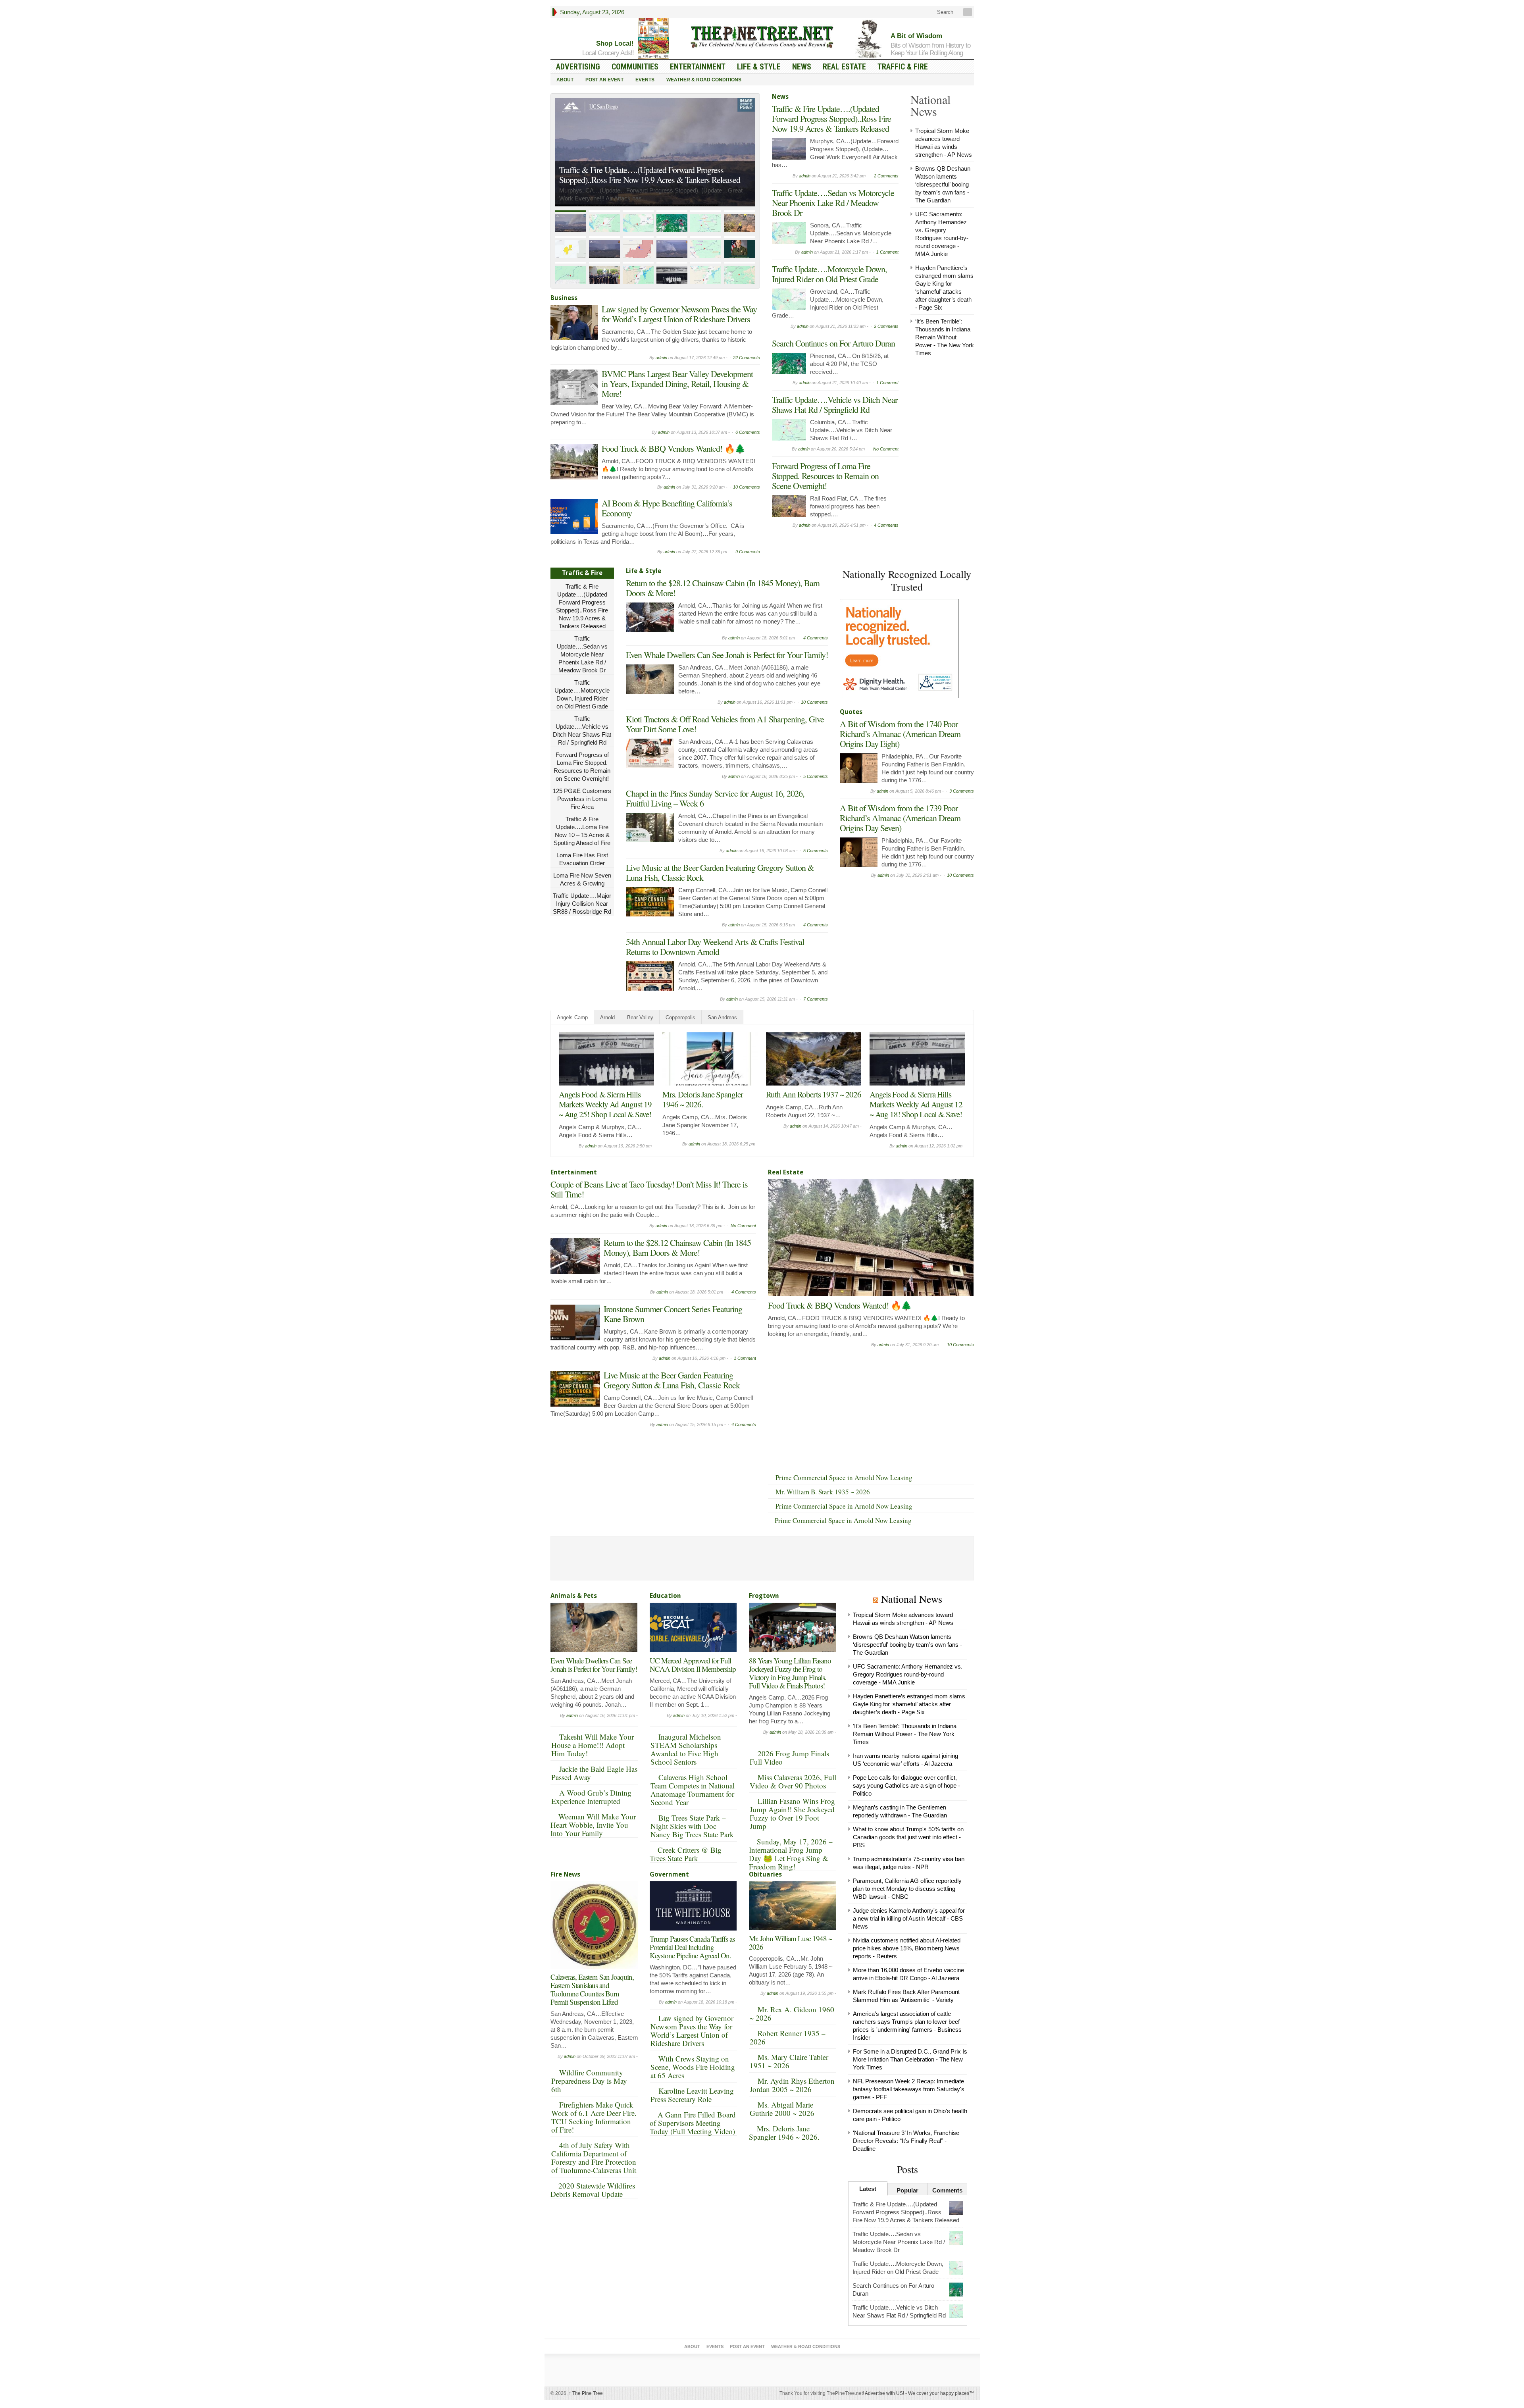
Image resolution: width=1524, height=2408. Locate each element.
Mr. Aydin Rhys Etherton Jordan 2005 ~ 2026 (792, 2085)
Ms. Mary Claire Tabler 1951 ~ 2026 (789, 2061)
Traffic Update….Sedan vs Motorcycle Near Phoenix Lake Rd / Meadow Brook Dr (652, 175)
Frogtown (764, 1596)
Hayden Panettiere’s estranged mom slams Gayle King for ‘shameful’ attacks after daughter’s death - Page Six (909, 1704)
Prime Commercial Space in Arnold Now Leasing (844, 1477)
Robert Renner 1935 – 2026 (788, 2037)
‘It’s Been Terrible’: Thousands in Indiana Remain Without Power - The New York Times (945, 337)
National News (912, 1599)
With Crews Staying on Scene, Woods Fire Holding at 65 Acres (693, 2067)
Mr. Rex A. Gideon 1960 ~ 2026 (792, 2013)
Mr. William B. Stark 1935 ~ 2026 (823, 1492)
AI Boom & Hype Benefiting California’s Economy (667, 508)
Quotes (851, 712)
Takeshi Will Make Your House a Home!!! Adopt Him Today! (593, 1745)
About (565, 80)
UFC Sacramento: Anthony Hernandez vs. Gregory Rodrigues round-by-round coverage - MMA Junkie (908, 1674)
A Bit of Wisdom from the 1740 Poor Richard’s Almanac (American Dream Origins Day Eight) (900, 734)
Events (645, 80)
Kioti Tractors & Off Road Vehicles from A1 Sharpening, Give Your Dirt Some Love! (725, 724)
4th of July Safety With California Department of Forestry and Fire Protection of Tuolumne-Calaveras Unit (594, 2158)
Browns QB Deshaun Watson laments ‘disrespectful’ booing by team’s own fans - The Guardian (943, 184)
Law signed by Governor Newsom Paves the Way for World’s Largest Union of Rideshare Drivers (679, 314)
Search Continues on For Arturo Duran (833, 343)
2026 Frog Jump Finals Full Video (789, 1757)
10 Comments (747, 487)
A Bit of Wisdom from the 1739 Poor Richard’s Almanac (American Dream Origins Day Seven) (900, 818)
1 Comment (887, 252)
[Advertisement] (899, 937)
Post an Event (604, 80)
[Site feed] (968, 12)
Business (564, 298)
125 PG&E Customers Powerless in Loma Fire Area (582, 799)
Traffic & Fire (903, 67)
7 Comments (816, 999)
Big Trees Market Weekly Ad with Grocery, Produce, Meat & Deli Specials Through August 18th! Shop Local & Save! (916, 1109)
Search (944, 12)
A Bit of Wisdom (916, 36)
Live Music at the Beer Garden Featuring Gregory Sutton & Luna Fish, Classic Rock (720, 872)
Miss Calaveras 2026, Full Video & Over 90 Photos (793, 1781)
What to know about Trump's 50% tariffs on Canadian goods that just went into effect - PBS (908, 1837)
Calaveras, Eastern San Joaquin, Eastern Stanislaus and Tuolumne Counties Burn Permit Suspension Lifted (592, 1989)
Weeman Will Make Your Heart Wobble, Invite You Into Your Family (593, 1825)
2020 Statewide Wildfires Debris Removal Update (593, 2190)
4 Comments (886, 525)
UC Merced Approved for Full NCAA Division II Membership (693, 1665)
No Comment (886, 449)
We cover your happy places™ (941, 2393)
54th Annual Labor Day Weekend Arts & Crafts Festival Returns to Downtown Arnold (715, 947)
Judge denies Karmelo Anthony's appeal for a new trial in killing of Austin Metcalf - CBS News (909, 1918)
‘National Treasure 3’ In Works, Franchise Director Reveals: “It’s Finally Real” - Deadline (906, 2141)
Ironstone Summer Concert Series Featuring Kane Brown (673, 1314)
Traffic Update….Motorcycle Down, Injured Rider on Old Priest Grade (829, 274)
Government (669, 1874)
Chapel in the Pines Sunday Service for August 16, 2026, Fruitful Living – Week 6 (715, 798)
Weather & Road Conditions (704, 80)
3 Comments (962, 791)
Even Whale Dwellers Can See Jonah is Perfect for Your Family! (727, 655)
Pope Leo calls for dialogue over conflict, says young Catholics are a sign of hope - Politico (906, 1785)
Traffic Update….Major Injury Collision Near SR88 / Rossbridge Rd (582, 904)
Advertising (578, 67)
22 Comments (747, 358)
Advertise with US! (884, 2393)
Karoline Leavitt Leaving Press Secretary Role (692, 2095)
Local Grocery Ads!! (608, 53)
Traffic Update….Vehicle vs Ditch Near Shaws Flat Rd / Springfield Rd (835, 404)
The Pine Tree (586, 2393)
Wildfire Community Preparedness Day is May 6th (589, 2081)
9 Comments (748, 552)
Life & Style (759, 67)
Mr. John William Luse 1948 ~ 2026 (790, 1942)
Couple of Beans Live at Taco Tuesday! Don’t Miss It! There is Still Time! (710, 1104)
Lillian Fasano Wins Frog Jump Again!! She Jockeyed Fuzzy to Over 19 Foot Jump (792, 1813)
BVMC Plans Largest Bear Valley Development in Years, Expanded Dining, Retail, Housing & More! (677, 384)
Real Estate (844, 67)
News (802, 67)
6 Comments (748, 432)
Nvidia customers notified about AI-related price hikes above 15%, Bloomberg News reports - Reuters (907, 1948)
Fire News (565, 1874)
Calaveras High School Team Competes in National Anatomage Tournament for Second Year (693, 1790)
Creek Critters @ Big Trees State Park (686, 1854)
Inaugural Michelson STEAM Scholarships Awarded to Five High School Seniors (686, 1749)
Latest (868, 2189)
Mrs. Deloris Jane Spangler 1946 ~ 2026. (784, 2133)
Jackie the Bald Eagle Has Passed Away (594, 1773)
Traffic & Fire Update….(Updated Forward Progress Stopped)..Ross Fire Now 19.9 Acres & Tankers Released (831, 118)
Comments (947, 2190)
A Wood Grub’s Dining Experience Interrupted (591, 1797)
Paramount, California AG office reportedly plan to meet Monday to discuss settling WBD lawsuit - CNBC (907, 1889)
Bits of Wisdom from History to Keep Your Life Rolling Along (930, 49)
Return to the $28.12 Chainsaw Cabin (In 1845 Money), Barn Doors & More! (723, 588)
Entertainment (698, 67)
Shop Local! (615, 43)
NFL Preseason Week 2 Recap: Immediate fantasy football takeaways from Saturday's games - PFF (909, 2089)
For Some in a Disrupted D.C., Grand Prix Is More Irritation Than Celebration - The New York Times (910, 2059)
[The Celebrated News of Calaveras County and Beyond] (762, 37)
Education (665, 1596)
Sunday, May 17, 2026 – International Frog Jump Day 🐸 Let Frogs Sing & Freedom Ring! (791, 1854)
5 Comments (816, 776)
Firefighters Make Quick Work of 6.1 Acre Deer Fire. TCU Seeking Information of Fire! (594, 2117)
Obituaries (765, 1874)
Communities (635, 67)
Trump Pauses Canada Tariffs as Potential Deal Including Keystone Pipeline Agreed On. (692, 1947)
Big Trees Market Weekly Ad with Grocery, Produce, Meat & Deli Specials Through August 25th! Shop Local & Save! (606, 1109)
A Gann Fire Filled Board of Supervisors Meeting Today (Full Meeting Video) (693, 2123)
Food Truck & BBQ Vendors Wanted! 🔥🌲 (673, 448)
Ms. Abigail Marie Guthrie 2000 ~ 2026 (782, 2109)
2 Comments (886, 176)
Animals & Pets (574, 1596)
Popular (907, 2190)
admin (661, 358)
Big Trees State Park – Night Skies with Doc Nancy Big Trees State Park (692, 1826)
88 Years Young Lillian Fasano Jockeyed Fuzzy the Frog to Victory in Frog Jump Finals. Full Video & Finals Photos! (790, 1673)
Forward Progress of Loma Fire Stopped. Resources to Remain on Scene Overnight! (825, 476)
